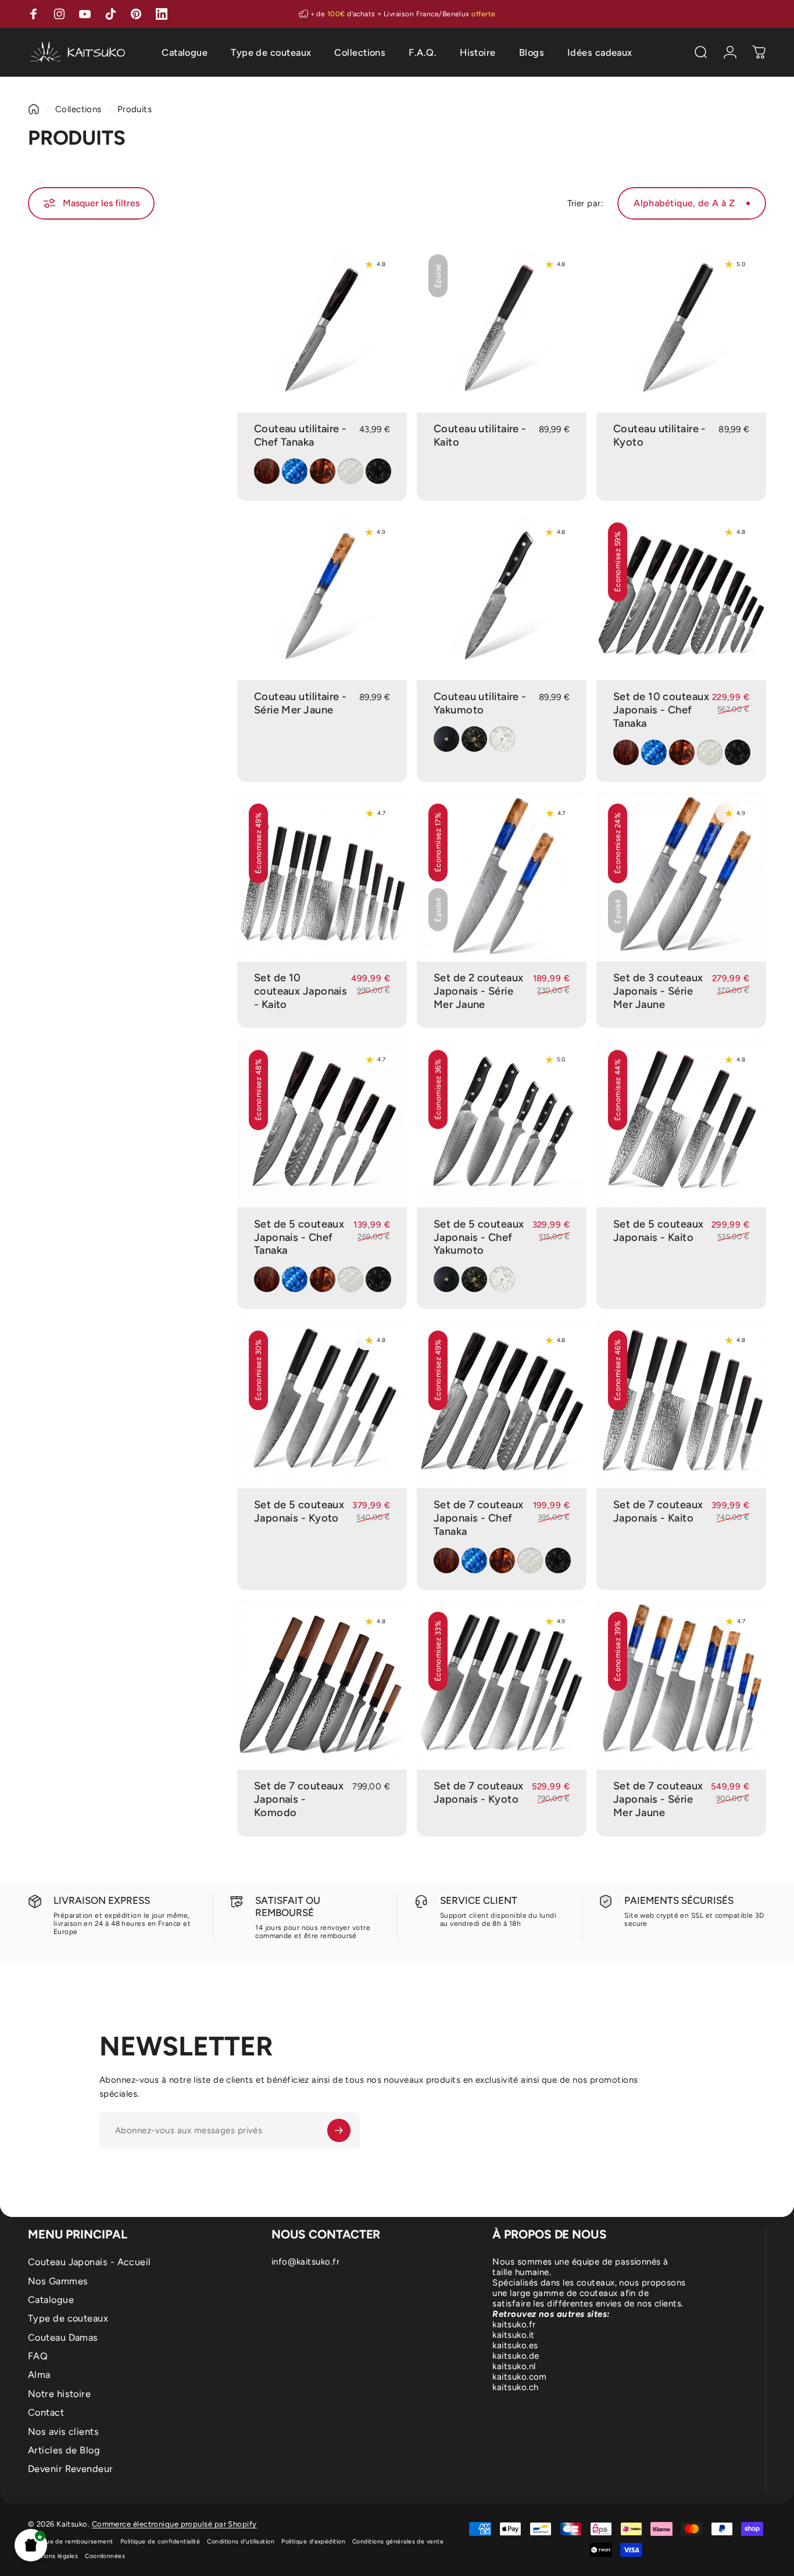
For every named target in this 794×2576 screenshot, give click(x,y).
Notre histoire (59, 2394)
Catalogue (51, 2300)
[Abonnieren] (339, 2130)
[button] (31, 2545)
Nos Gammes (58, 2281)
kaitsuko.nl (514, 2366)
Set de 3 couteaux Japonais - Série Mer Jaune (658, 991)
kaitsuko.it (513, 2335)
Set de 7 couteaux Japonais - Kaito (658, 1511)
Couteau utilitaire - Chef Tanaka (301, 435)
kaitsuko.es (515, 2345)
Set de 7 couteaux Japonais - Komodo (299, 1799)
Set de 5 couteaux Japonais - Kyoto (299, 1511)
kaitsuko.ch (515, 2387)
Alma (39, 2375)
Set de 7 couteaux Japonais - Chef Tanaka (479, 1518)
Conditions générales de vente (398, 2541)
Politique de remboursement (71, 2541)
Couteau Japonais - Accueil (90, 2262)
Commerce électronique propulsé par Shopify (174, 2524)
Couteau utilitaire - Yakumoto (480, 703)
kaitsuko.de (516, 2356)
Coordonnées (105, 2556)
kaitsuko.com (519, 2377)
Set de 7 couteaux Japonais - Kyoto (479, 1793)
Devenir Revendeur (71, 2469)
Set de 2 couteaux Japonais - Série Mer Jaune (479, 991)
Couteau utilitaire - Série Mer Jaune (301, 703)
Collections (78, 109)
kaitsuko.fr (514, 2324)
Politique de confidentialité (160, 2541)
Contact (46, 2412)
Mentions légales (53, 2556)
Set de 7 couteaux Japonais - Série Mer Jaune (658, 1799)
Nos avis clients (63, 2432)
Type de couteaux (68, 2318)
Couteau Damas (63, 2338)
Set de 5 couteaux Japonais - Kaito (659, 1231)
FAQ (38, 2356)
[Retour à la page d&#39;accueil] (34, 109)
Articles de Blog (64, 2450)
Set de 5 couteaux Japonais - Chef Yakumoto (479, 1237)
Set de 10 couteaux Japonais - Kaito (301, 991)
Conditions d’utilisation (241, 2541)
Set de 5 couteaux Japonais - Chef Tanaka (299, 1237)
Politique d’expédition (313, 2541)
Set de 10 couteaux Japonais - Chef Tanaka (661, 710)
